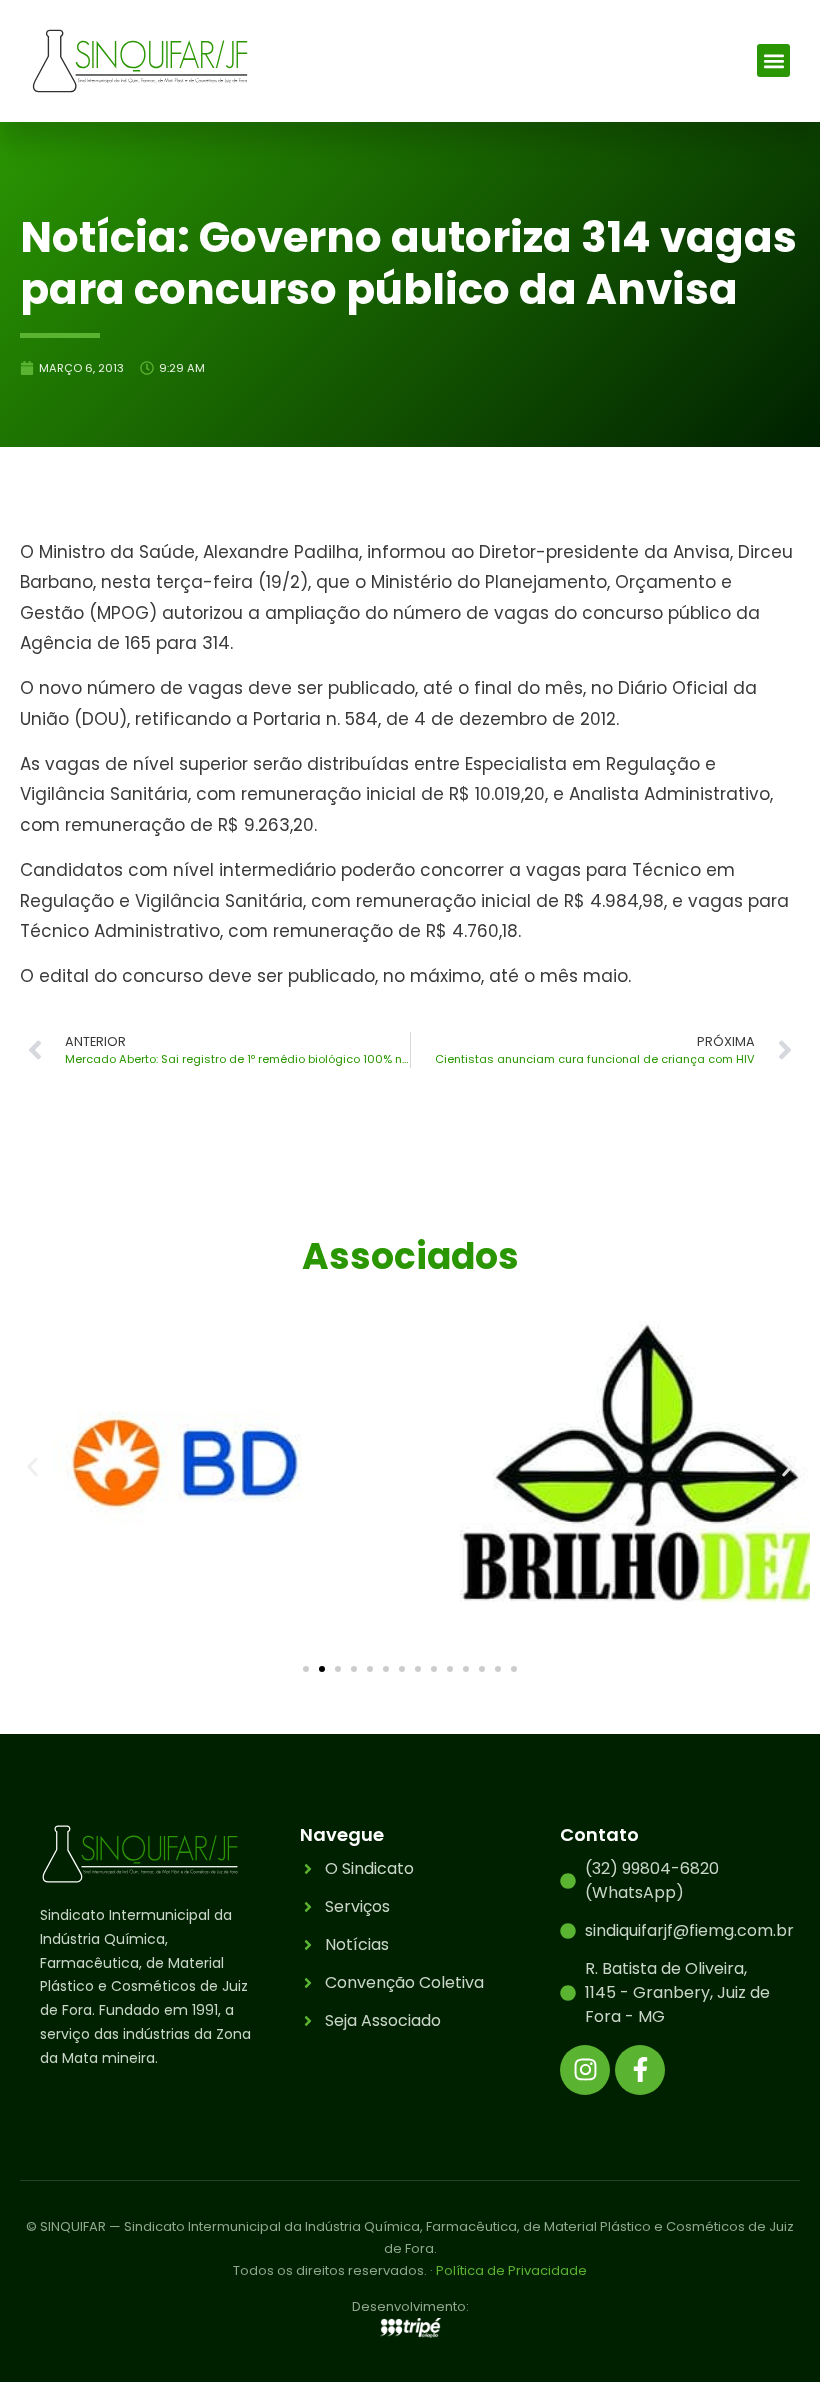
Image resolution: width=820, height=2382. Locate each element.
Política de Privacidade (511, 2270)
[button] (773, 60)
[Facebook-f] (640, 2070)
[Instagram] (585, 2070)
